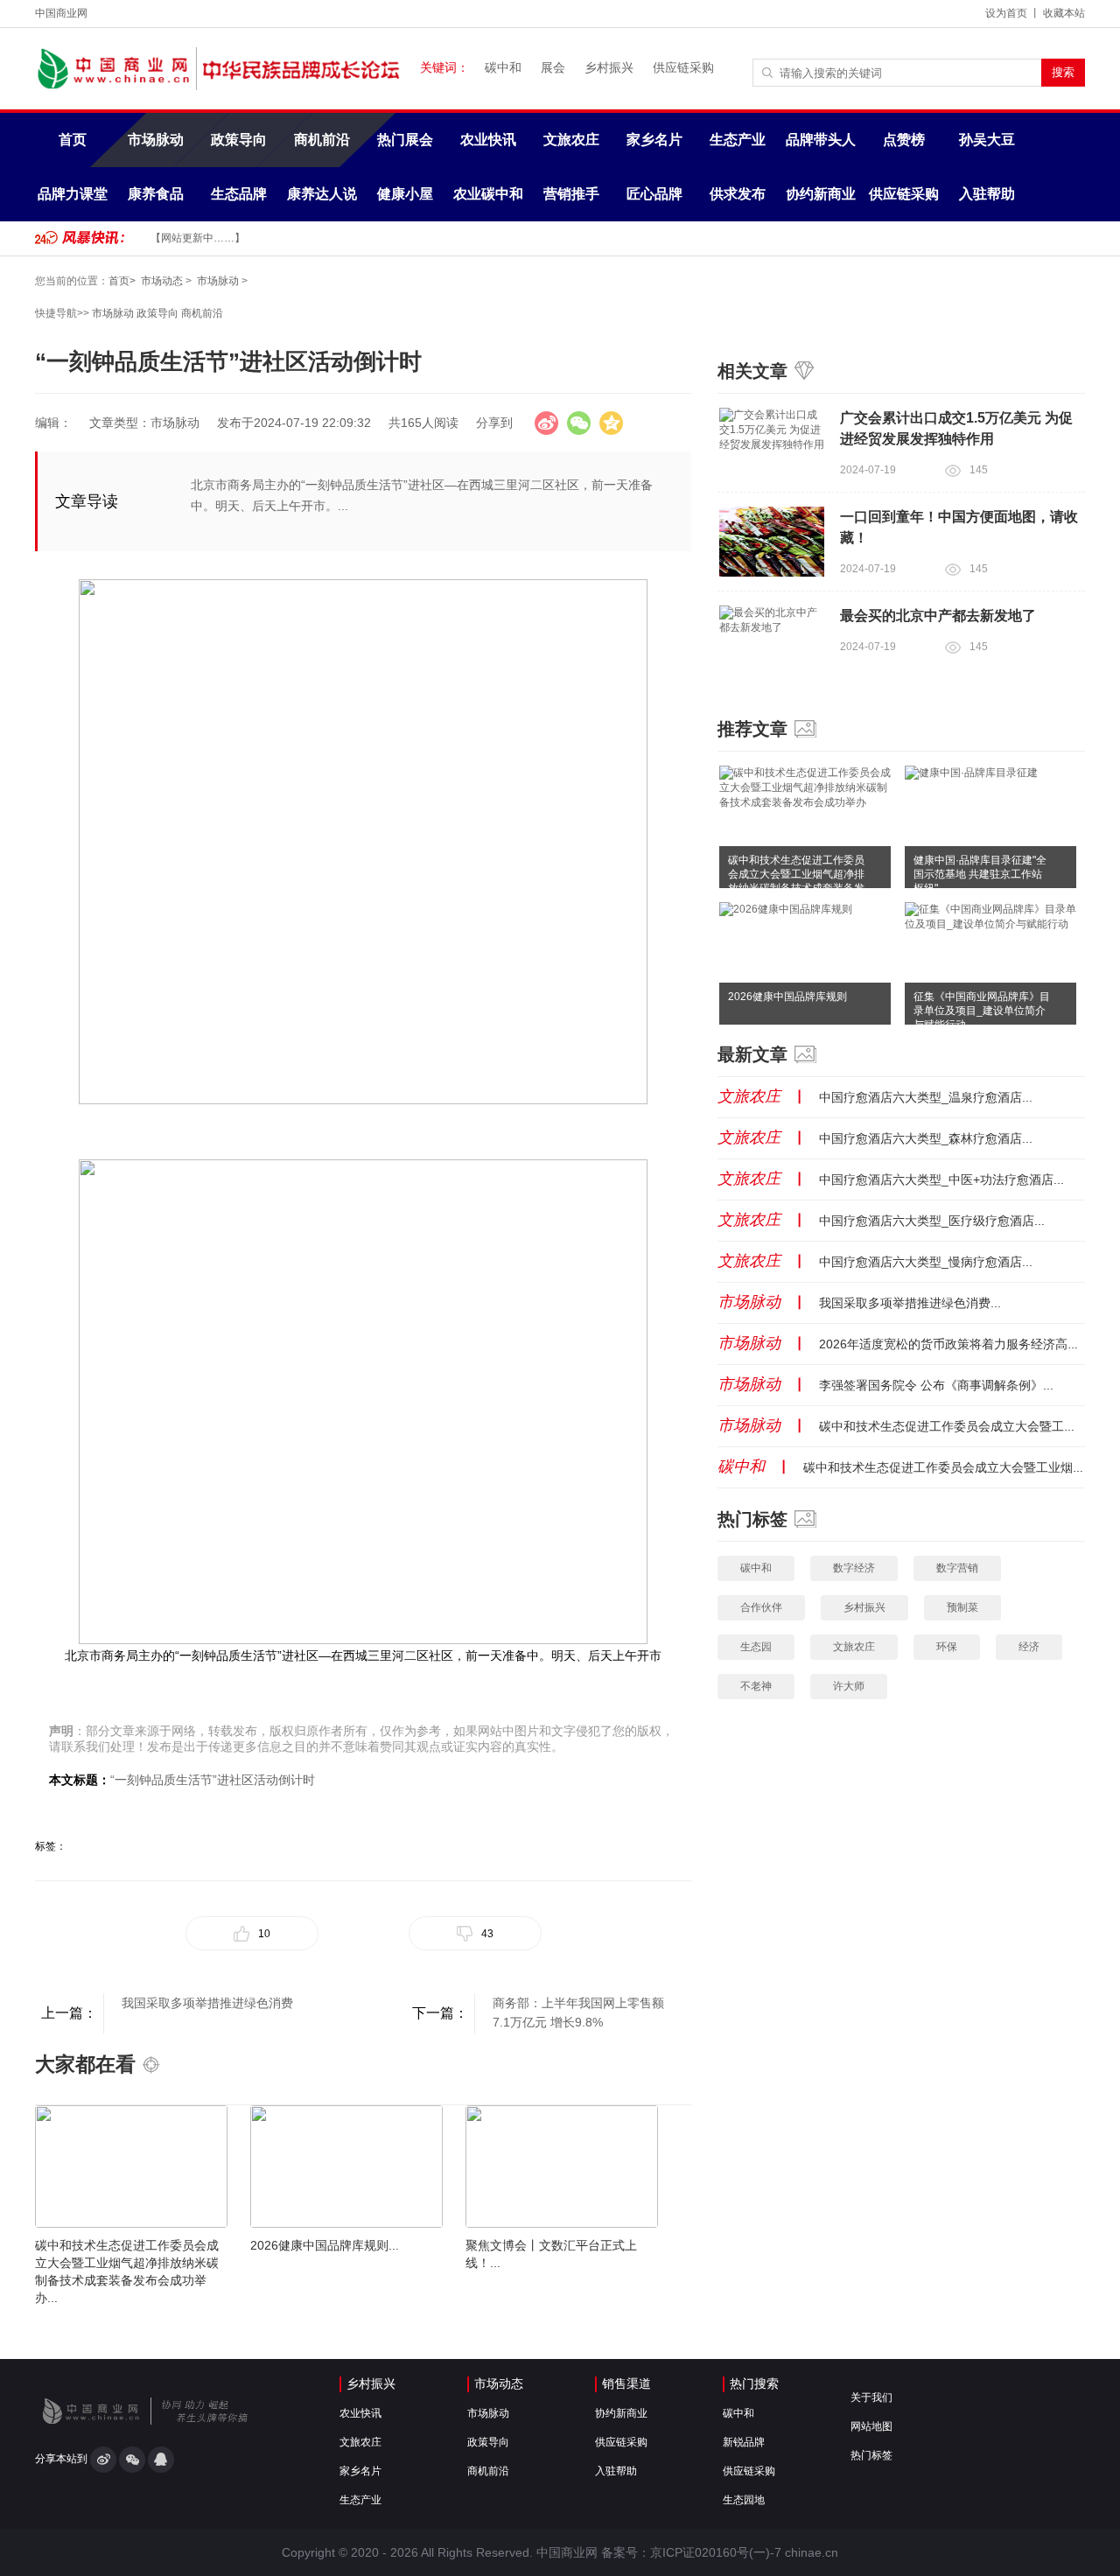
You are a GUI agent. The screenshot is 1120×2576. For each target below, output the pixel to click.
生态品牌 (239, 194)
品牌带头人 (821, 140)
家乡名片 (654, 140)
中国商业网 (61, 13)
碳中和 (503, 67)
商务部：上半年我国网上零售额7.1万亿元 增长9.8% (578, 2012)
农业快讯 (488, 140)
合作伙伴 (761, 1607)
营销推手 (571, 194)
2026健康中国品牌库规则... (325, 2245)
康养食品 (156, 194)
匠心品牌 (654, 194)
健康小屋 (405, 194)
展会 (553, 67)
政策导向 (239, 140)
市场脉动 (156, 140)
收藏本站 (1064, 13)
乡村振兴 (609, 67)
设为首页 (1006, 13)
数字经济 (854, 1568)
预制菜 (962, 1607)
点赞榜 (904, 140)
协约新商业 (821, 194)
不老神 (756, 1686)
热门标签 (871, 2455)
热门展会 (405, 140)
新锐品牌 (744, 2442)
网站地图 (871, 2426)
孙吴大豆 (987, 140)
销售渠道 (626, 2383)
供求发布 (738, 194)
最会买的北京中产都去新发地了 (938, 616)
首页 (73, 140)
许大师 (849, 1686)
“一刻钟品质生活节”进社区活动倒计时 (213, 1780)
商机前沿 (322, 140)
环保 (947, 1647)
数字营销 (957, 1568)
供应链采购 (683, 67)
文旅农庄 (571, 140)
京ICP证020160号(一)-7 (716, 2552)
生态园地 (744, 2500)
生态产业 (738, 140)
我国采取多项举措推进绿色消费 (207, 2003)
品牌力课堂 (73, 194)
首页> (122, 281)
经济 (1029, 1647)
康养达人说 (322, 194)
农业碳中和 (488, 194)
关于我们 (871, 2397)
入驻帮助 (987, 194)
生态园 (756, 1647)
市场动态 (162, 281)
